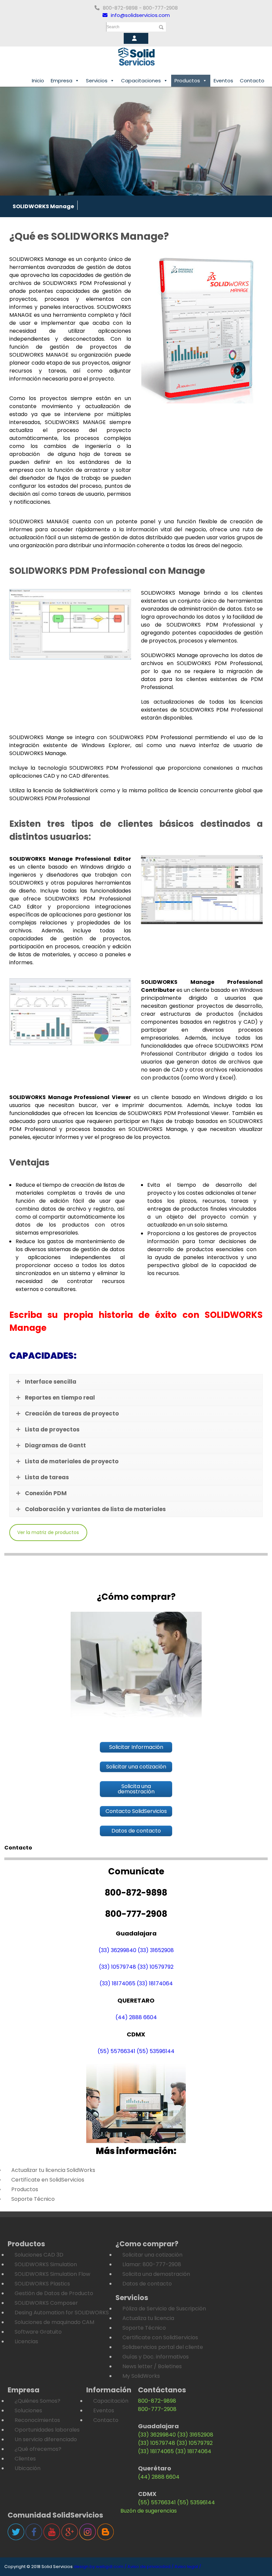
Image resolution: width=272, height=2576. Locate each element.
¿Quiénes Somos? (37, 2401)
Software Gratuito (38, 2332)
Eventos (223, 81)
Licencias (26, 2341)
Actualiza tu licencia (148, 2318)
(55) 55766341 (116, 2051)
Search (113, 27)
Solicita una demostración (156, 2274)
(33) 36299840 (117, 1950)
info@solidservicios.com (140, 15)
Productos (187, 81)
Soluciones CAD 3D (39, 2255)
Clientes (25, 2459)
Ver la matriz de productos (48, 1532)
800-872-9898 (157, 2401)
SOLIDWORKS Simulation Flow (52, 2274)
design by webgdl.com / (100, 2567)
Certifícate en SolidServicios (48, 2180)
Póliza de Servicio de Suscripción (164, 2309)
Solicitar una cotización (152, 2255)
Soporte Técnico (33, 2199)
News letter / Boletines (152, 2366)
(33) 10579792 (155, 1967)
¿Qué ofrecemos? (38, 2449)
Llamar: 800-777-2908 (152, 2264)
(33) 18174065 (117, 1983)
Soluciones (28, 2410)
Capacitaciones (141, 81)
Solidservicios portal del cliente (163, 2347)
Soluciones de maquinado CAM (54, 2322)
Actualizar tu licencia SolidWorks (53, 2170)
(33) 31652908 (156, 1950)
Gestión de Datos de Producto (54, 2293)
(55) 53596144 (156, 2051)
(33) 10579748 (117, 1967)
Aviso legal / (188, 2567)
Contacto (252, 81)
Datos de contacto (147, 2284)
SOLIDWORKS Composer (46, 2303)
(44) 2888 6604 (136, 2017)
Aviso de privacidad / (150, 2567)
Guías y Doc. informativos (156, 2357)
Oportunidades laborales (47, 2430)
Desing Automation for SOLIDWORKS (62, 2313)
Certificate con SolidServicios (160, 2337)
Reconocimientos (37, 2420)
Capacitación (111, 2401)
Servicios (97, 81)
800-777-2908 (157, 2409)
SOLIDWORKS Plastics (42, 2284)
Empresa (62, 81)
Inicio (38, 81)
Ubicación (28, 2468)
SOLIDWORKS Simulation (46, 2264)
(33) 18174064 (155, 1983)
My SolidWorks (141, 2376)
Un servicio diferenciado (46, 2439)
